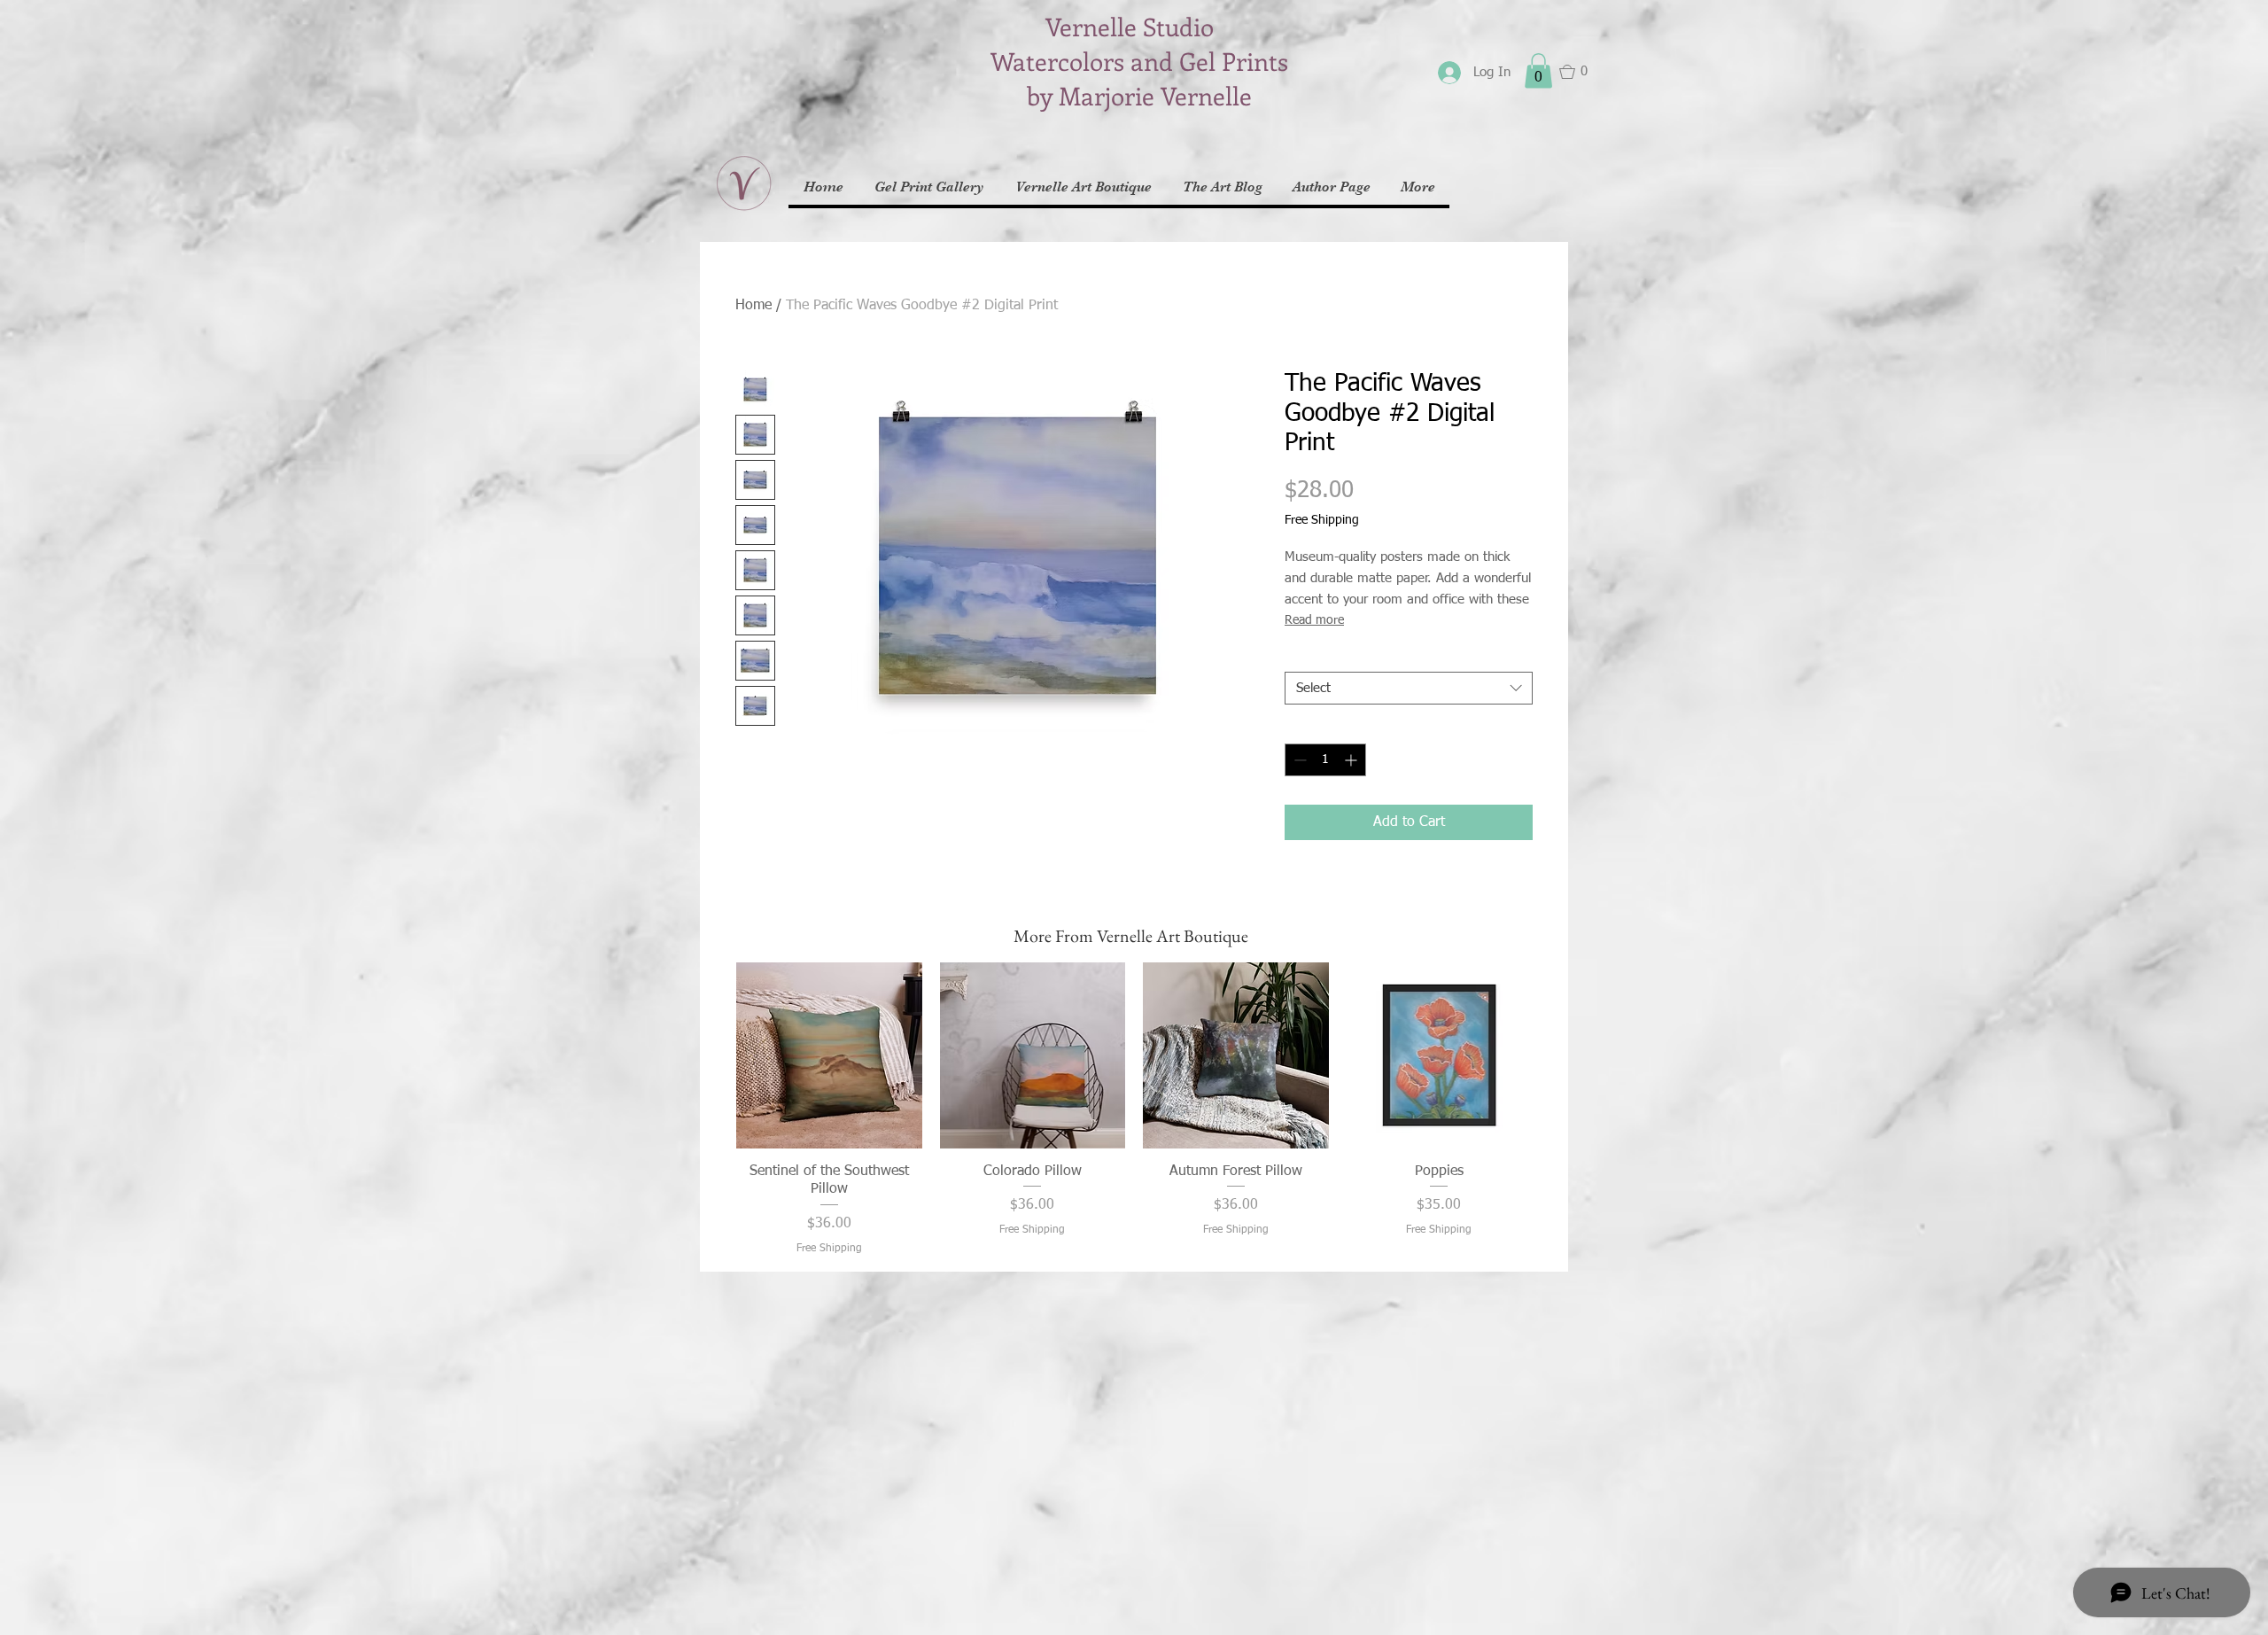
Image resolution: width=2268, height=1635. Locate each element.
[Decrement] (1298, 760)
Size (1301, 657)
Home (753, 306)
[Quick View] (829, 1055)
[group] (1134, 1109)
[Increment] (1352, 760)
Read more (1314, 620)
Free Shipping (1322, 520)
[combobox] (1409, 689)
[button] (1538, 70)
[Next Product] (1557, 1055)
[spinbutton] (1325, 760)
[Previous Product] (711, 1055)
